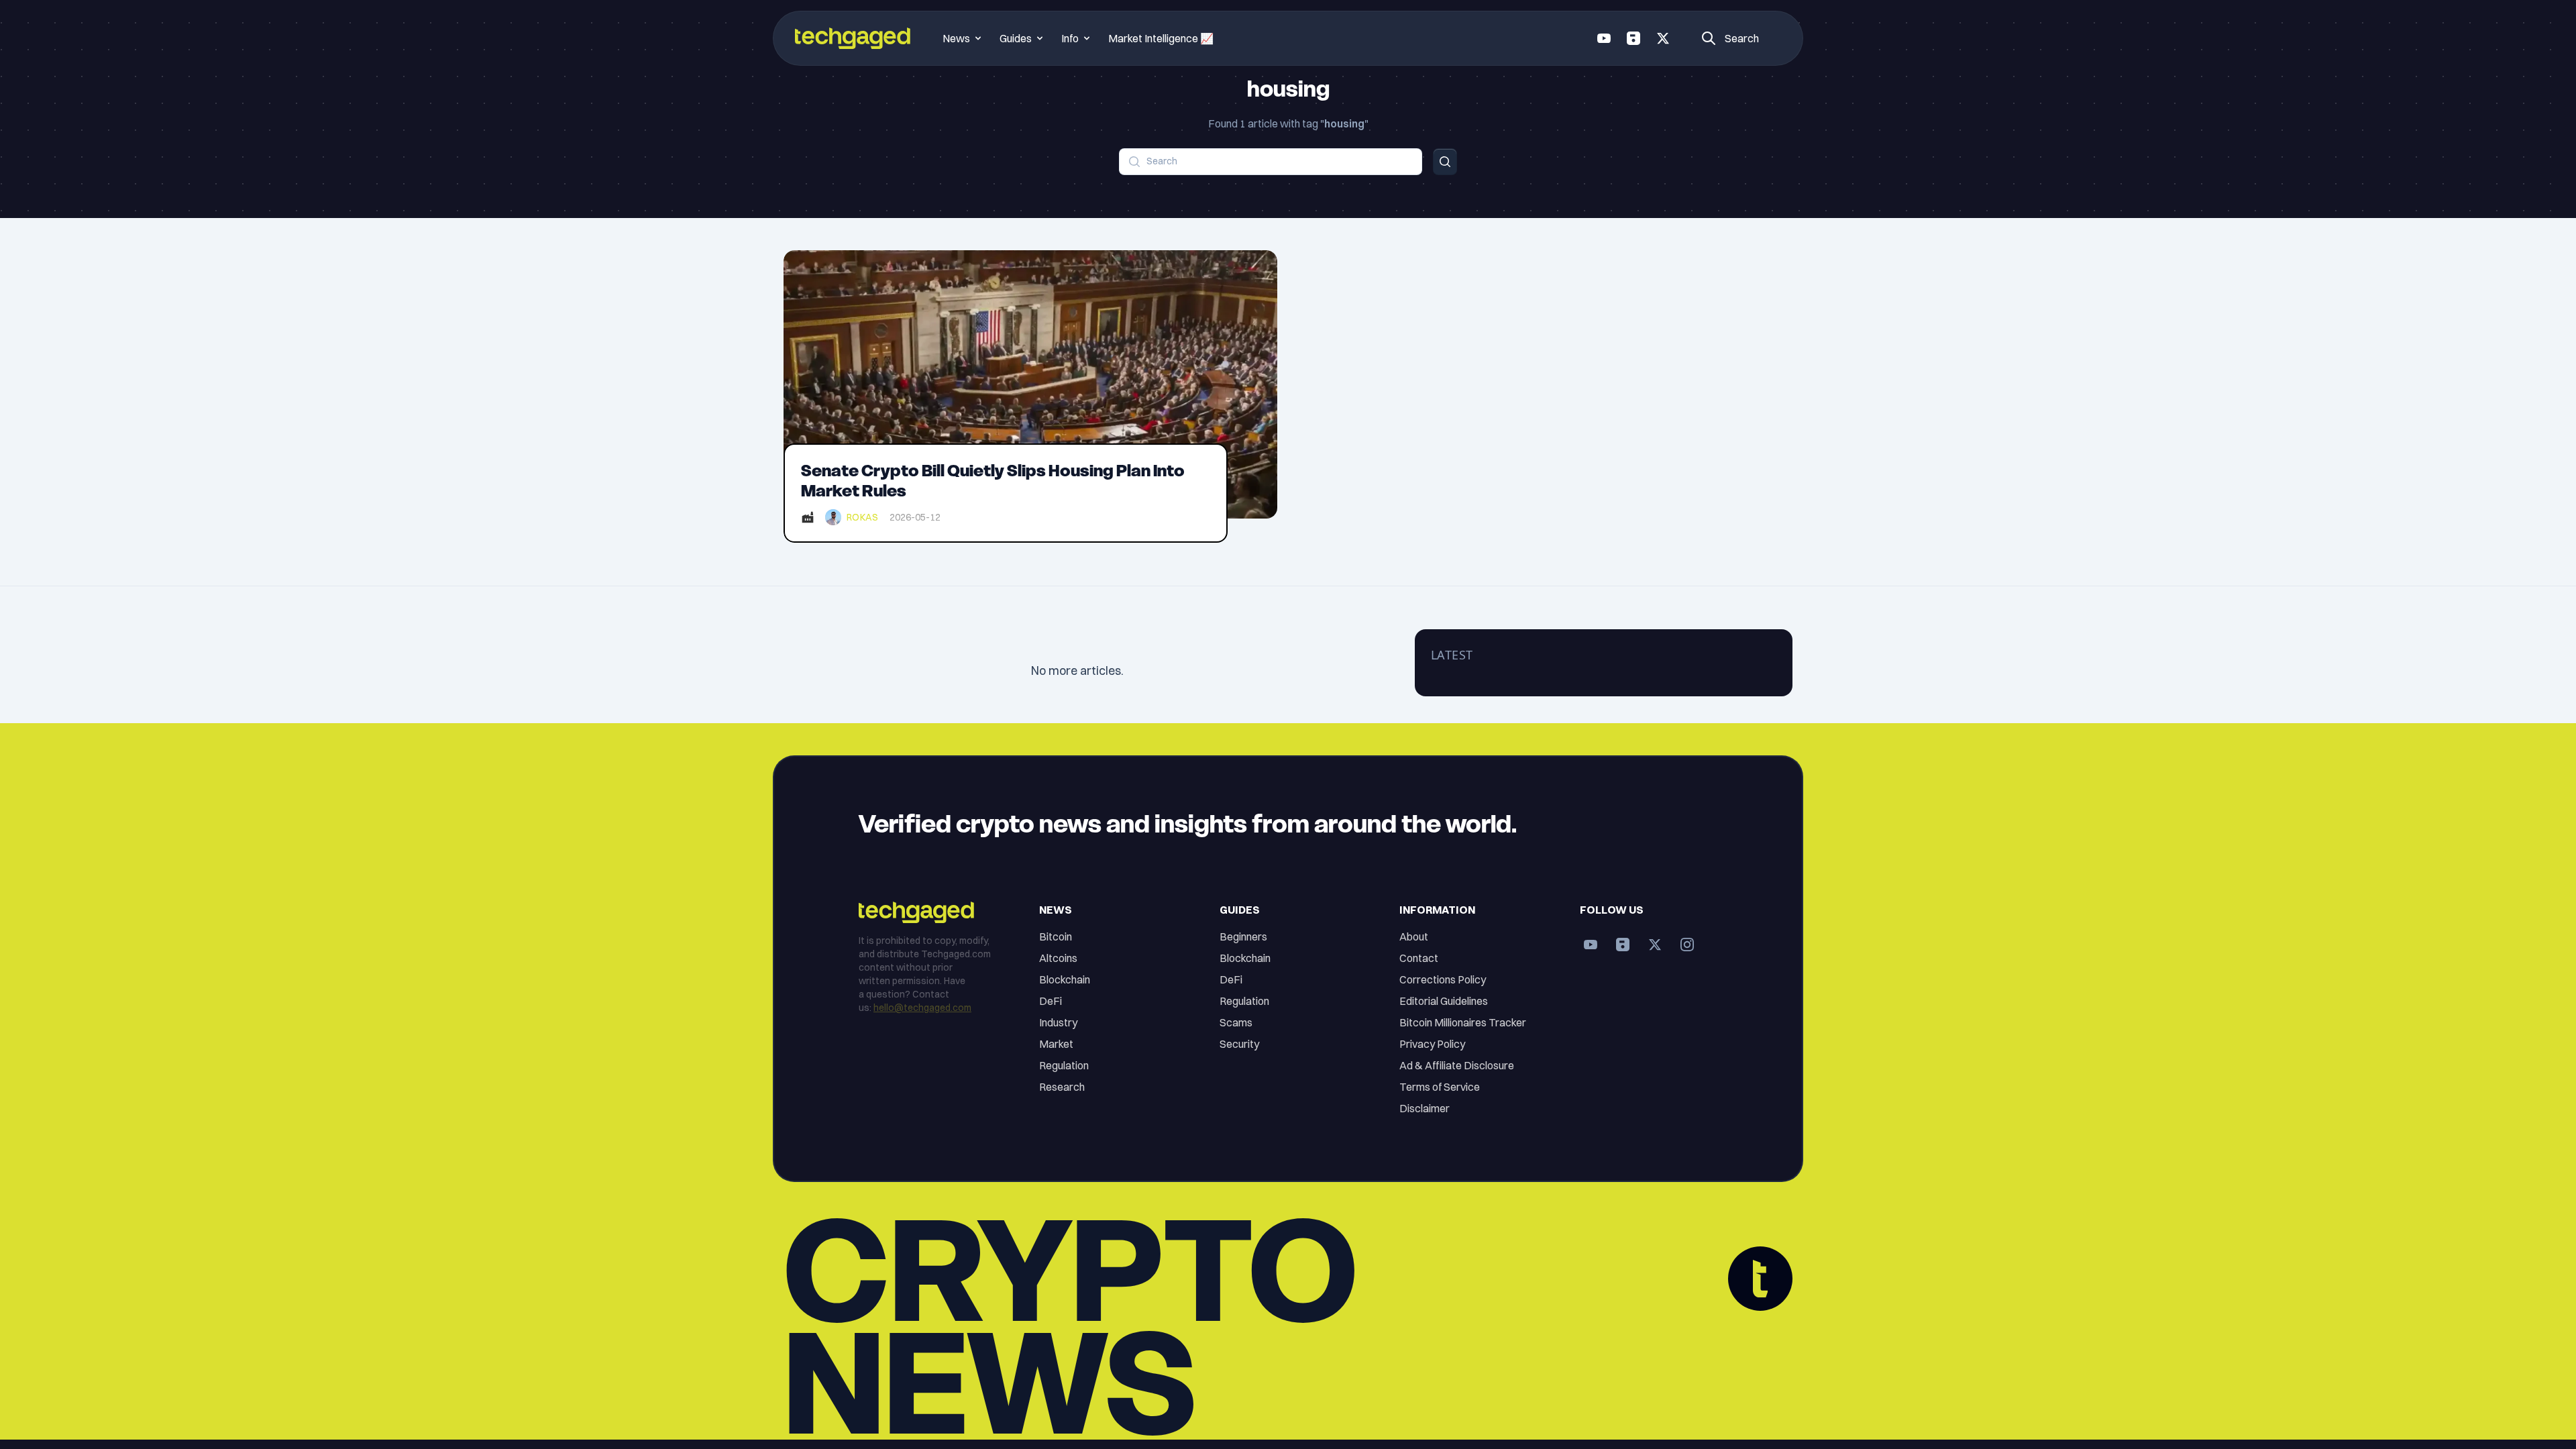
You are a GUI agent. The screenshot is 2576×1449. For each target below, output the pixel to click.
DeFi (1051, 1001)
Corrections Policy (1443, 979)
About (1414, 936)
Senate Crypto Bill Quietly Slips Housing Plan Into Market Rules (993, 481)
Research (1062, 1087)
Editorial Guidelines (1444, 1001)
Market (1056, 1044)
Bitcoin (1056, 936)
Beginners (1243, 936)
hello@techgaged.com (922, 1008)
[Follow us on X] (1663, 38)
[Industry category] (808, 517)
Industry (1058, 1022)
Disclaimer (1425, 1108)
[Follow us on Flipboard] (1633, 38)
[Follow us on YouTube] (1604, 38)
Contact (1419, 958)
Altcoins (1058, 958)
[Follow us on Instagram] (1687, 945)
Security (1239, 1044)
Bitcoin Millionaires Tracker (1463, 1022)
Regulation (1064, 1065)
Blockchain (1065, 979)
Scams (1236, 1022)
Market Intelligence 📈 (1161, 38)
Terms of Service (1440, 1087)
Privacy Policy (1432, 1044)
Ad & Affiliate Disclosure (1457, 1065)
